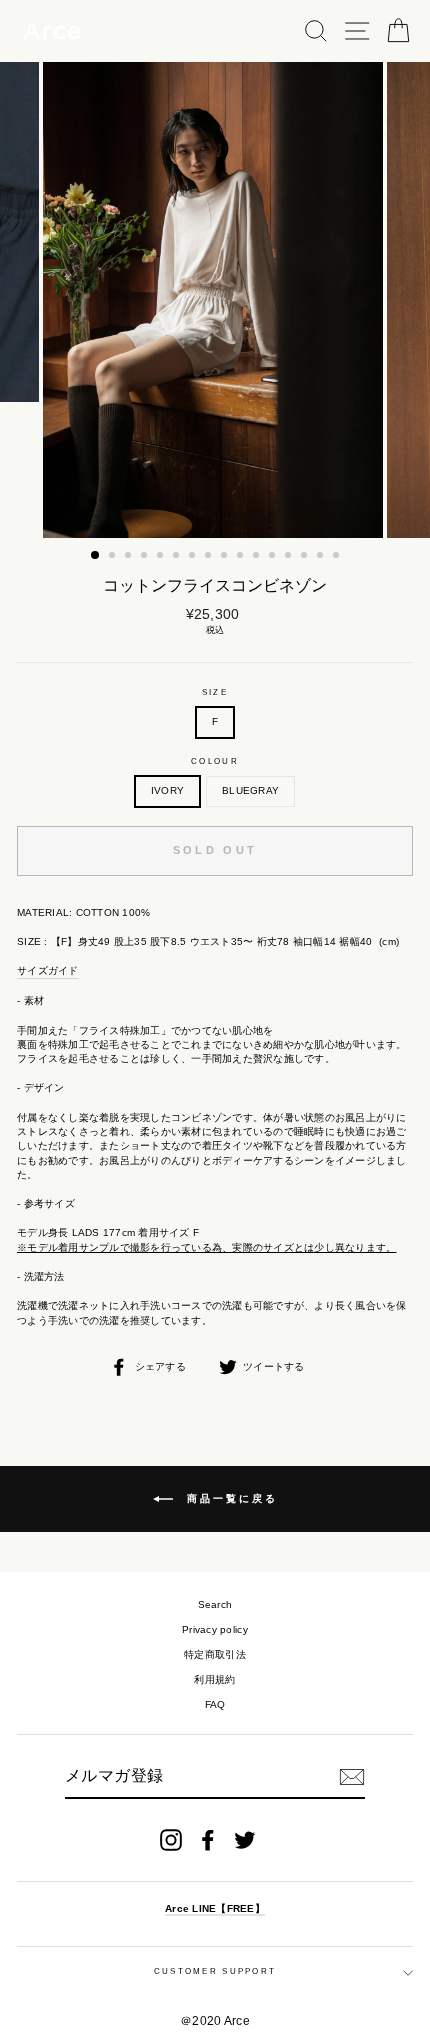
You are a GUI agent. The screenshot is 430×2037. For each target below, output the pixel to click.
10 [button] (242, 557)
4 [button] (146, 557)
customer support (215, 1971)
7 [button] (194, 557)
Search (215, 1604)
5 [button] (162, 557)
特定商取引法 (215, 1654)
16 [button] (338, 557)
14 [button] (306, 557)
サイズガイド (48, 970)
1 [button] (96, 556)
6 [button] (178, 557)
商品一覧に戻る (229, 1498)
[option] (215, 300)
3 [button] (130, 557)
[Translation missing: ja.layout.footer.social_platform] (171, 1840)
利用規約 (214, 1679)
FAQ (215, 1704)
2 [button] (114, 557)
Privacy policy (215, 1629)
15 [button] (322, 557)
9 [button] (226, 557)
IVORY (167, 790)
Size (215, 692)
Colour (215, 761)
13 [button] (290, 557)
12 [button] (274, 557)
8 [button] (210, 557)
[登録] (352, 1777)
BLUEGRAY (250, 790)
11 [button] (258, 557)
